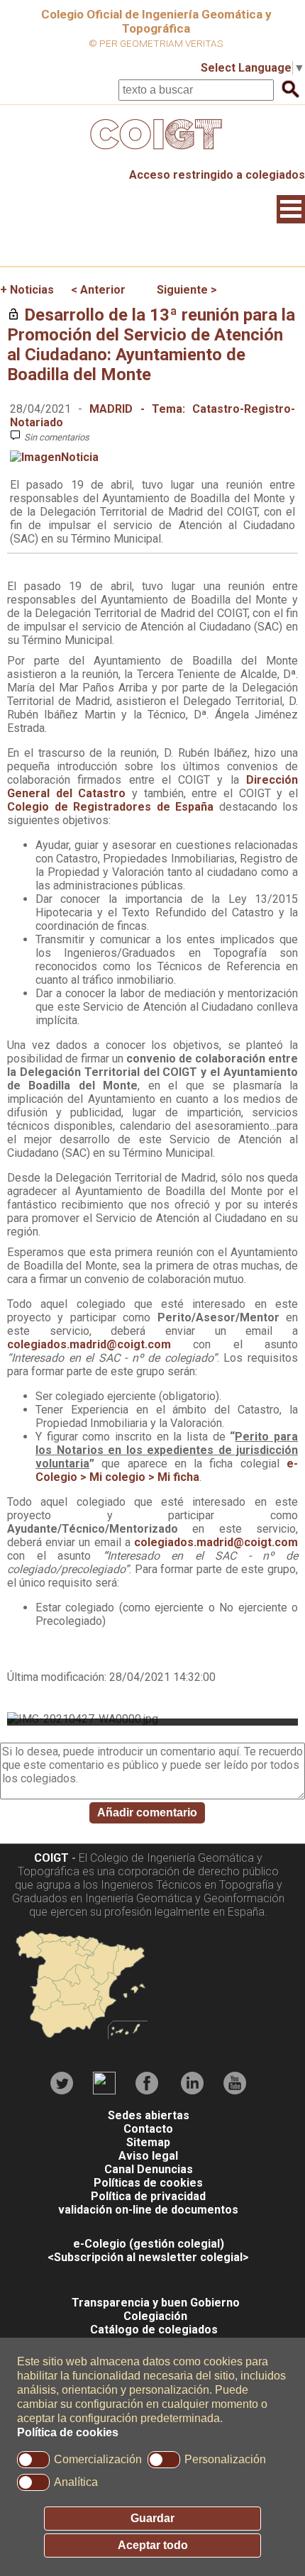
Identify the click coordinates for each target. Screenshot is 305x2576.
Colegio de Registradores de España (110, 807)
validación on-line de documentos (148, 2210)
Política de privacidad (148, 2196)
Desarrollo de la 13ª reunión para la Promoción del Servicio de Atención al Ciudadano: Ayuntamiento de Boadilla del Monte (151, 345)
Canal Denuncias (149, 2169)
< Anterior (98, 290)
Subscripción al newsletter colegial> (151, 2257)
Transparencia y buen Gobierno (156, 2303)
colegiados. (38, 1344)
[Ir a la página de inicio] (152, 153)
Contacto (148, 2129)
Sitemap (148, 2142)
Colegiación (155, 2316)
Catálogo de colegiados (154, 2330)
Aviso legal (148, 2156)
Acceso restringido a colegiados (217, 175)
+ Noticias (27, 290)
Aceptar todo (153, 2545)
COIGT (51, 1858)
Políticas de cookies (148, 2183)
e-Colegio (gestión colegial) (149, 2244)
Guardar (152, 2518)
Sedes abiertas (149, 2115)
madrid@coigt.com (120, 1344)
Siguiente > (187, 290)
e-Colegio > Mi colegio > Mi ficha (167, 1470)
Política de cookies (68, 2432)
